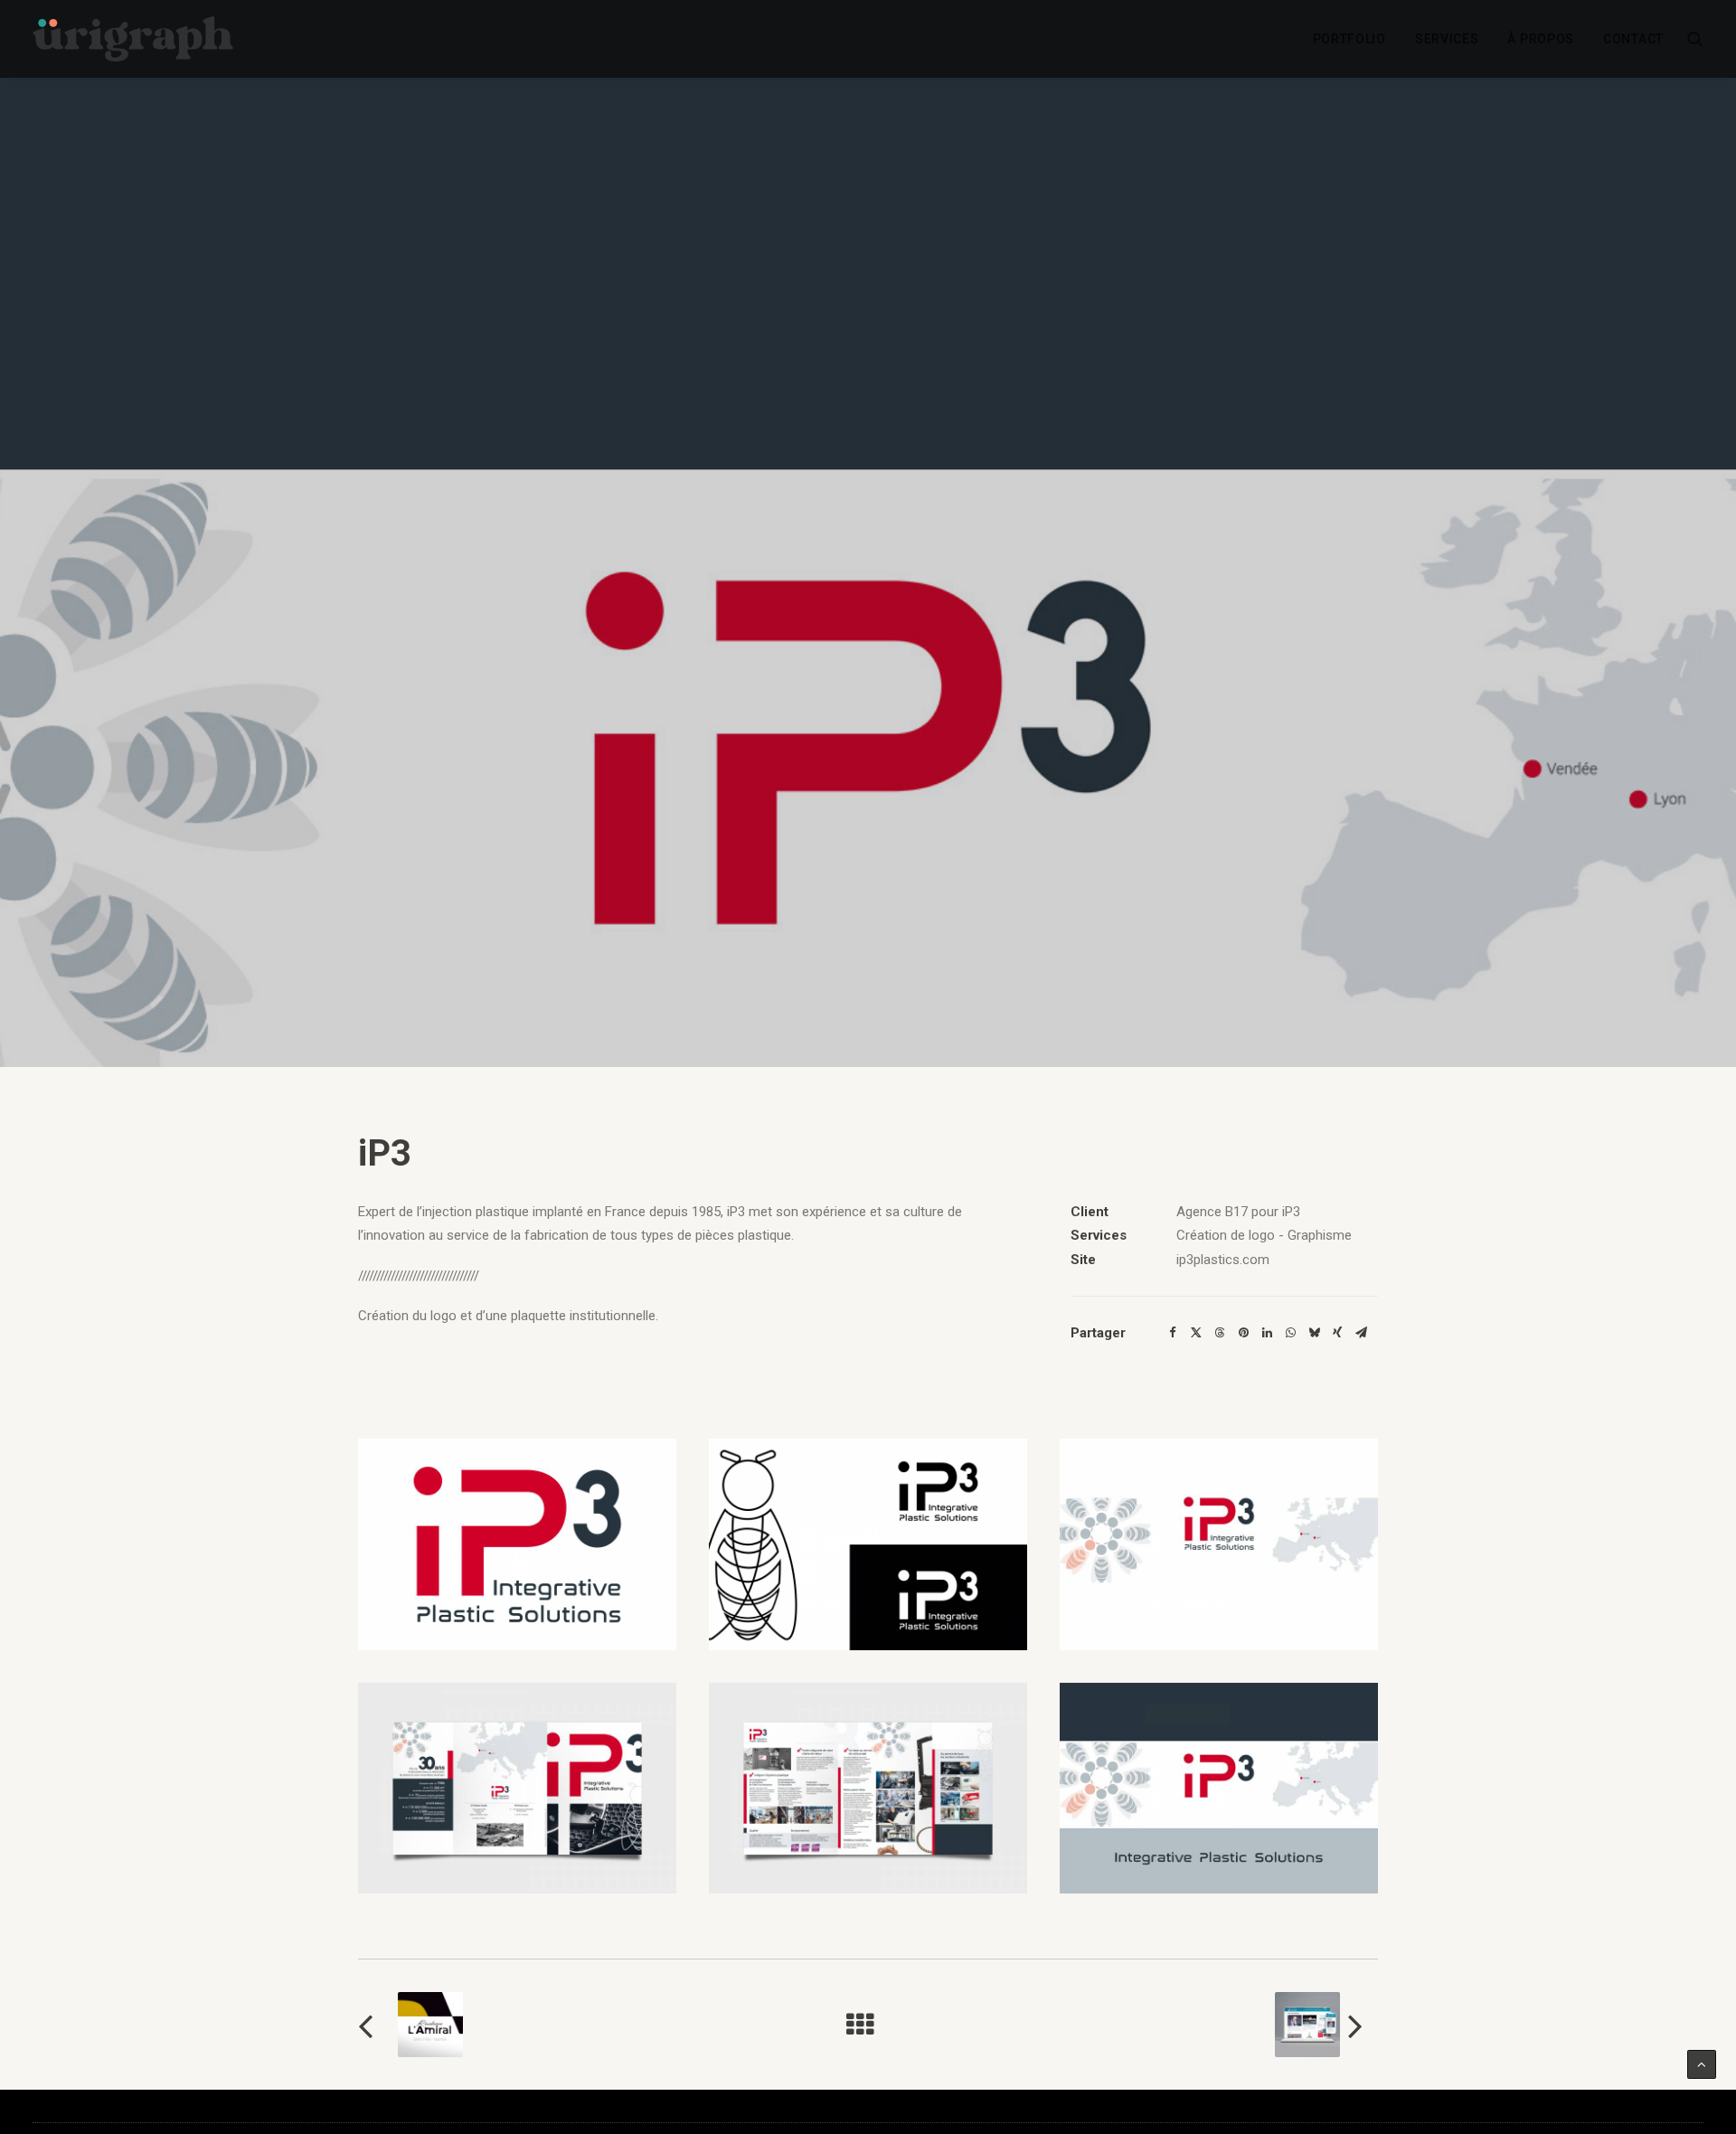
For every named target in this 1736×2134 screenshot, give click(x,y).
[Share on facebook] (1173, 1333)
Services (1447, 39)
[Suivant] (1174, 2025)
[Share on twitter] (1196, 1333)
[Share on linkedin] (1267, 1333)
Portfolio (1349, 39)
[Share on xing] (1337, 1333)
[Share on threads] (1220, 1333)
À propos (1541, 39)
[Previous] (562, 2025)
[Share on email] (1361, 1333)
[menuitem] (1349, 39)
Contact (1633, 39)
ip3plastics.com (1223, 1260)
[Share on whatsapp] (1290, 1333)
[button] (1695, 39)
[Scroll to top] (1702, 2063)
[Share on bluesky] (1314, 1333)
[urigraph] (133, 39)
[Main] (868, 2025)
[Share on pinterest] (1243, 1333)
